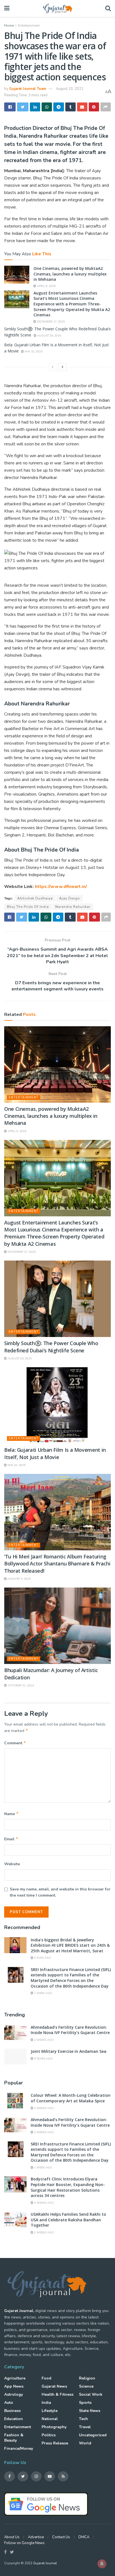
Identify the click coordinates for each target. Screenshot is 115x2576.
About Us (12, 2537)
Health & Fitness (57, 2394)
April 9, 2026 (46, 286)
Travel (85, 2427)
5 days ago (42, 1958)
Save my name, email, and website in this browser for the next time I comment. (60, 1892)
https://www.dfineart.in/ (61, 887)
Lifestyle (50, 2411)
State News (90, 2411)
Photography (54, 2427)
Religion (87, 2378)
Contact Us (61, 2537)
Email (11, 1839)
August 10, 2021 (70, 89)
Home (9, 25)
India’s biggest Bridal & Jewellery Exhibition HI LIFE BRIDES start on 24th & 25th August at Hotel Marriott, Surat (70, 1945)
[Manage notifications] (102, 2564)
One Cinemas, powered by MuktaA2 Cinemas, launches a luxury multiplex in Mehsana (70, 274)
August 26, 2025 (49, 336)
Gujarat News (54, 2386)
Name (11, 1814)
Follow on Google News (24, 2543)
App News (14, 2386)
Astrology (14, 2394)
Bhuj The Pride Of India (28, 907)
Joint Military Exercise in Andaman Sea (69, 2051)
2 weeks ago (44, 2040)
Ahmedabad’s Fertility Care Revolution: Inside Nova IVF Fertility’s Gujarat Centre (70, 2030)
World (85, 2443)
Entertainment (29, 25)
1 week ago (43, 1993)
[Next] (63, 367)
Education (14, 2419)
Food (46, 2378)
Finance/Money (19, 2448)
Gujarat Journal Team (28, 89)
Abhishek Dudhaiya (35, 898)
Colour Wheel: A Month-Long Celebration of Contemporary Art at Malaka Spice (71, 2098)
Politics (49, 2435)
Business (12, 2411)
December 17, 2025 (50, 322)
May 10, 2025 (33, 352)
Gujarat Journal (45, 2563)
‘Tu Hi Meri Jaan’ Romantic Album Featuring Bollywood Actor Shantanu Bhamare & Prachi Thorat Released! (57, 1563)
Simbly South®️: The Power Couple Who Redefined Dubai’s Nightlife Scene (51, 1347)
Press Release (55, 2443)
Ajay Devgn (70, 898)
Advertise (36, 2537)
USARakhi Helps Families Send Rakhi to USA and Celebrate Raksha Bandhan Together (68, 2220)
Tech (83, 2419)
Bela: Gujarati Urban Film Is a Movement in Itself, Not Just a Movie (55, 1453)
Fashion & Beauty (14, 2438)
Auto (9, 2403)
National (50, 2419)
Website (12, 1864)
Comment (15, 1743)
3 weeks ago (44, 2203)
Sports (85, 2403)
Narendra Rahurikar (73, 907)
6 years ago (43, 2059)
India (46, 2403)
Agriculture (15, 2378)
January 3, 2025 (19, 1579)
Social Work (91, 2394)
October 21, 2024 (20, 1686)
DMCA (84, 2537)
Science (86, 2386)
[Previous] (52, 367)
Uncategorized (93, 2435)
